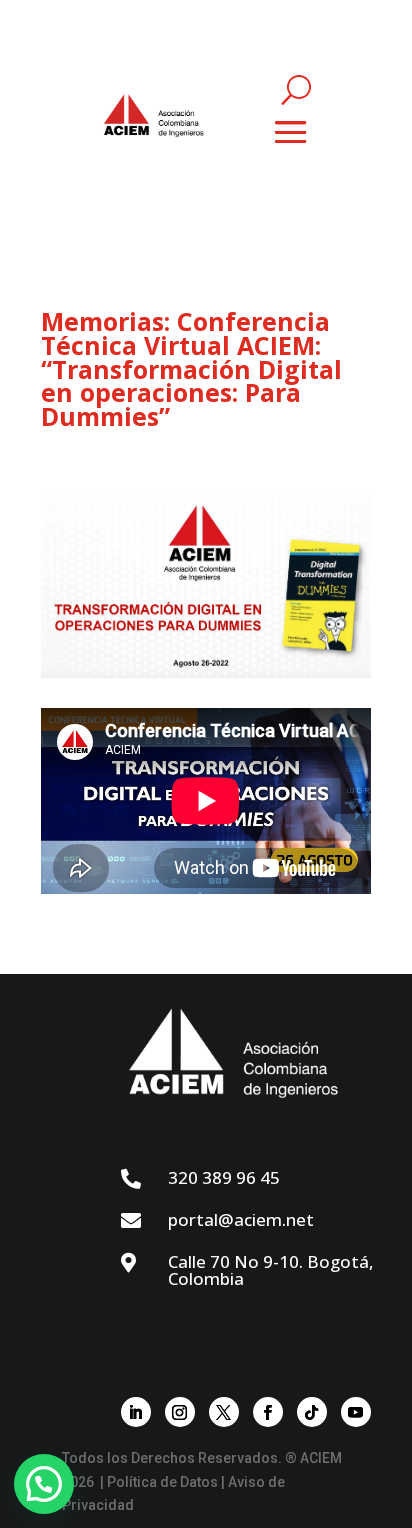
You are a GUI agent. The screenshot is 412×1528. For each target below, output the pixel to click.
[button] (44, 1484)
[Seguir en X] (224, 1412)
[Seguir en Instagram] (180, 1412)
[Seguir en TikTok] (312, 1412)
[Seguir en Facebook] (268, 1412)
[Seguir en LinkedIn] (136, 1412)
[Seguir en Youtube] (356, 1412)
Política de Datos (162, 1482)
